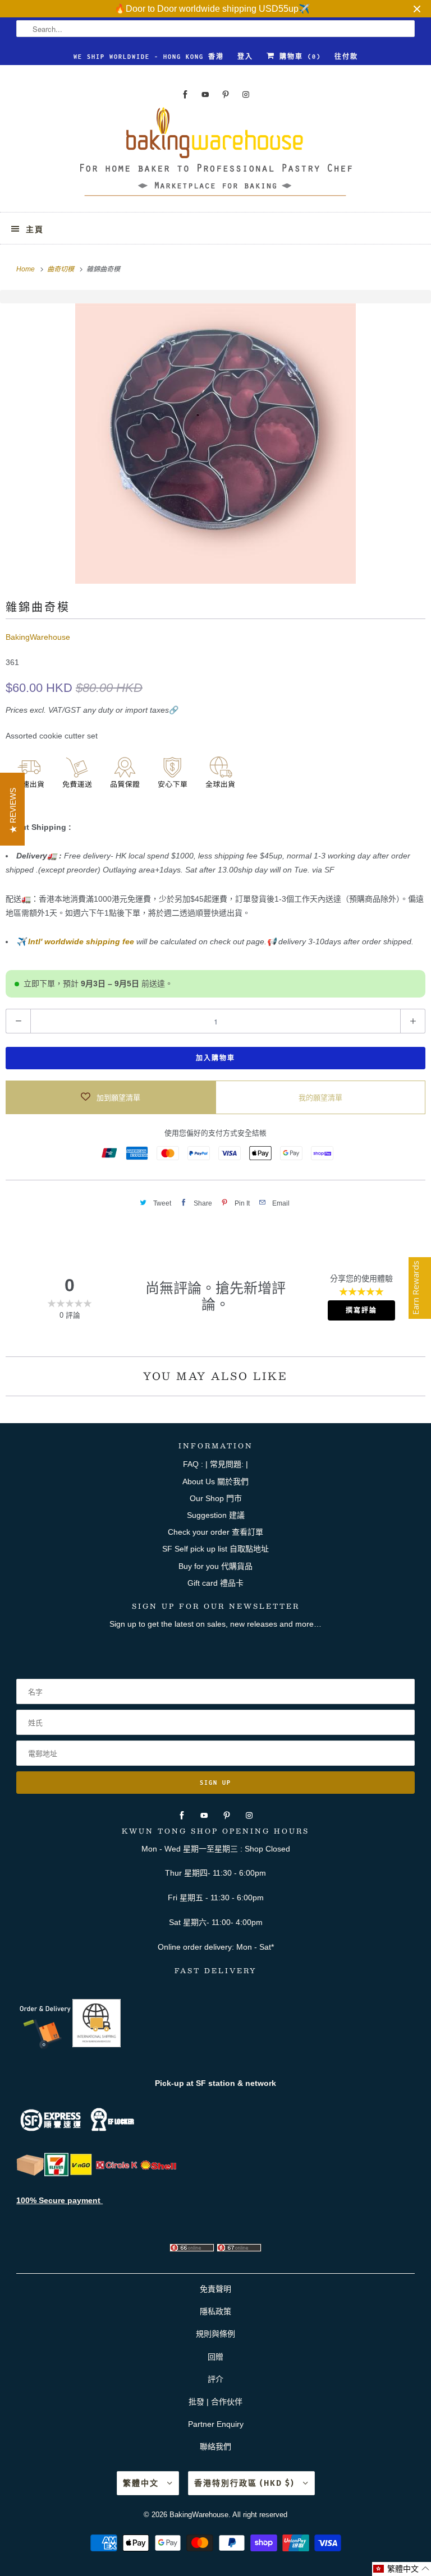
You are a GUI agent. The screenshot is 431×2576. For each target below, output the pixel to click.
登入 (245, 57)
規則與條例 (215, 2334)
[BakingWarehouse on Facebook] (185, 94)
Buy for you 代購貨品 (215, 1566)
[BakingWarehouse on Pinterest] (226, 94)
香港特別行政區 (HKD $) (246, 2483)
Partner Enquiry (216, 2424)
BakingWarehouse (38, 637)
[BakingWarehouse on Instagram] (246, 94)
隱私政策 (215, 2311)
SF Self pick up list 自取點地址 (215, 1549)
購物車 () (298, 57)
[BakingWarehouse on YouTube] (205, 94)
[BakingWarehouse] (215, 155)
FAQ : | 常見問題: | (215, 1464)
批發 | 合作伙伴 (215, 2402)
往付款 (346, 57)
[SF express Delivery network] (30, 2173)
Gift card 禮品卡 (215, 1583)
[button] (402, 2569)
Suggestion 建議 (216, 1515)
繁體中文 (142, 2483)
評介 (215, 2379)
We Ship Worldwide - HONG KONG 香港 (149, 57)
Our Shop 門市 (216, 1498)
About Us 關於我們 (215, 1481)
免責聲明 (215, 2289)
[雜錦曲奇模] (215, 444)
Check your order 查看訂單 (215, 1532)
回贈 (215, 2357)
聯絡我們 (215, 2446)
